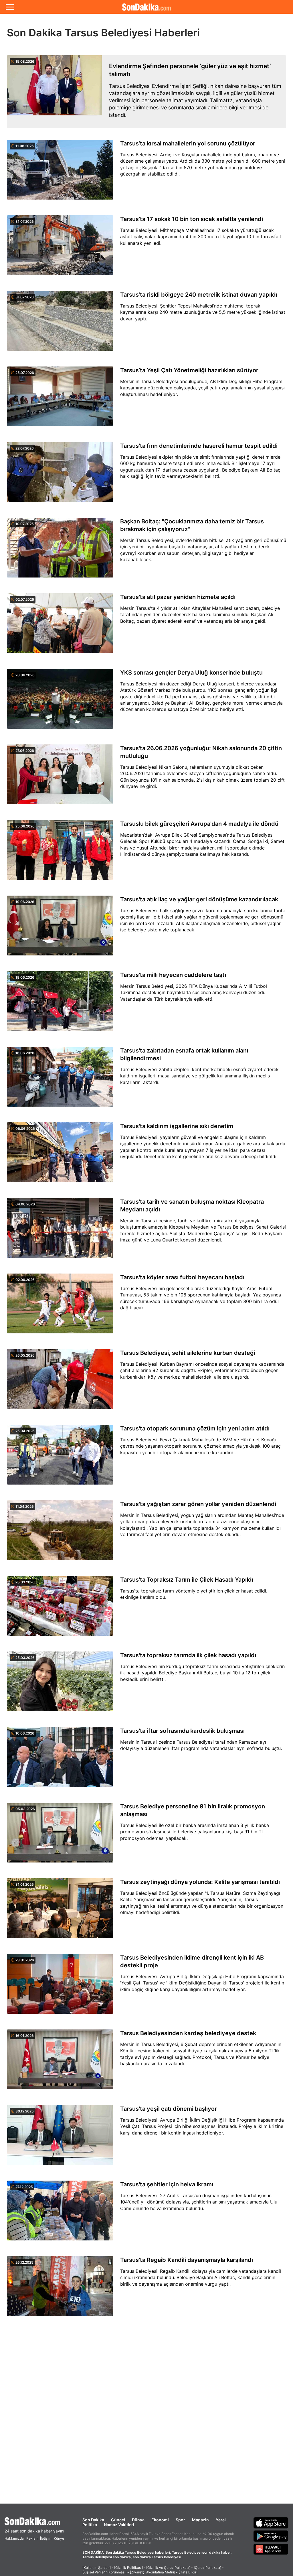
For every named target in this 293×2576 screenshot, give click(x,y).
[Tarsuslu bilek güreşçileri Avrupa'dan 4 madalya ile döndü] (60, 853)
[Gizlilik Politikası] (128, 2568)
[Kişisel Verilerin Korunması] (104, 2572)
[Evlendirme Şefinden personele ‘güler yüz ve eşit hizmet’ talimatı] (55, 92)
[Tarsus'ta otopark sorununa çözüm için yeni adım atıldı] (60, 1458)
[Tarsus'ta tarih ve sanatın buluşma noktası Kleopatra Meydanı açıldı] (60, 1231)
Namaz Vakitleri (119, 2525)
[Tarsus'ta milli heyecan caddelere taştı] (60, 1004)
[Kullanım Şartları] (97, 2568)
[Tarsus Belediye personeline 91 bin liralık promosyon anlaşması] (60, 1836)
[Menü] (10, 7)
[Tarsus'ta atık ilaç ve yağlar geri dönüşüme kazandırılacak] (60, 929)
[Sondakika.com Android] (271, 2536)
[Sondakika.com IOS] (271, 2523)
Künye (59, 2538)
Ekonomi (160, 2520)
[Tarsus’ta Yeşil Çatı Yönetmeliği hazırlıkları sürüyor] (60, 400)
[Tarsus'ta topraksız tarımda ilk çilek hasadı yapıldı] (60, 1685)
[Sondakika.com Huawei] (271, 2549)
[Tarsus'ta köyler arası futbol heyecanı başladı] (60, 1307)
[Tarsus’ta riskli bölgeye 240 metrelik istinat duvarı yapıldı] (60, 324)
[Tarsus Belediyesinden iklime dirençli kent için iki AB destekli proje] (60, 1987)
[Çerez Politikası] (207, 2568)
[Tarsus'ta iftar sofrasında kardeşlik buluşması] (60, 1760)
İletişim (46, 2538)
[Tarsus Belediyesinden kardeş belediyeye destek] (60, 2063)
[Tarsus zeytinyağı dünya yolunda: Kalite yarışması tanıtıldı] (60, 1911)
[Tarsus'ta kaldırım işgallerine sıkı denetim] (60, 1156)
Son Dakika (93, 2520)
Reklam (32, 2538)
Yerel (221, 2520)
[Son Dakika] (146, 7)
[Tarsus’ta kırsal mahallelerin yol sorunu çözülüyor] (60, 173)
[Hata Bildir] (188, 2572)
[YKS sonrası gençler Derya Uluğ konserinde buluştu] (60, 702)
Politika (90, 2525)
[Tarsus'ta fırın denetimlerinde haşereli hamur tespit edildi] (60, 475)
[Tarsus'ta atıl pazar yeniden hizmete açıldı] (60, 626)
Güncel (118, 2520)
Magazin (200, 2520)
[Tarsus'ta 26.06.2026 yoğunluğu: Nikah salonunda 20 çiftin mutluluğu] (60, 778)
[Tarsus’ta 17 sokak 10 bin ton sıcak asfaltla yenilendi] (60, 249)
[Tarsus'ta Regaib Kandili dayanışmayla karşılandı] (60, 2289)
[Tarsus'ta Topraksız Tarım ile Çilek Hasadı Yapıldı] (60, 1609)
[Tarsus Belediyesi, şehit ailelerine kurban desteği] (60, 1382)
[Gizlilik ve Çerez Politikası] (168, 2568)
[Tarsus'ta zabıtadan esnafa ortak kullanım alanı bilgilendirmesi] (60, 1080)
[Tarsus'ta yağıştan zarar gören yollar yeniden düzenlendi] (60, 1534)
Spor (180, 2520)
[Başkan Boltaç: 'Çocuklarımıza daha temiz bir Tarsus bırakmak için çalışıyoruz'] (60, 551)
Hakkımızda (14, 2538)
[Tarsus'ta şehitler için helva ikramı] (60, 2214)
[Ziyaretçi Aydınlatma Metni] (153, 2572)
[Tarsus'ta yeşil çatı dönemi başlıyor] (60, 2138)
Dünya (138, 2520)
